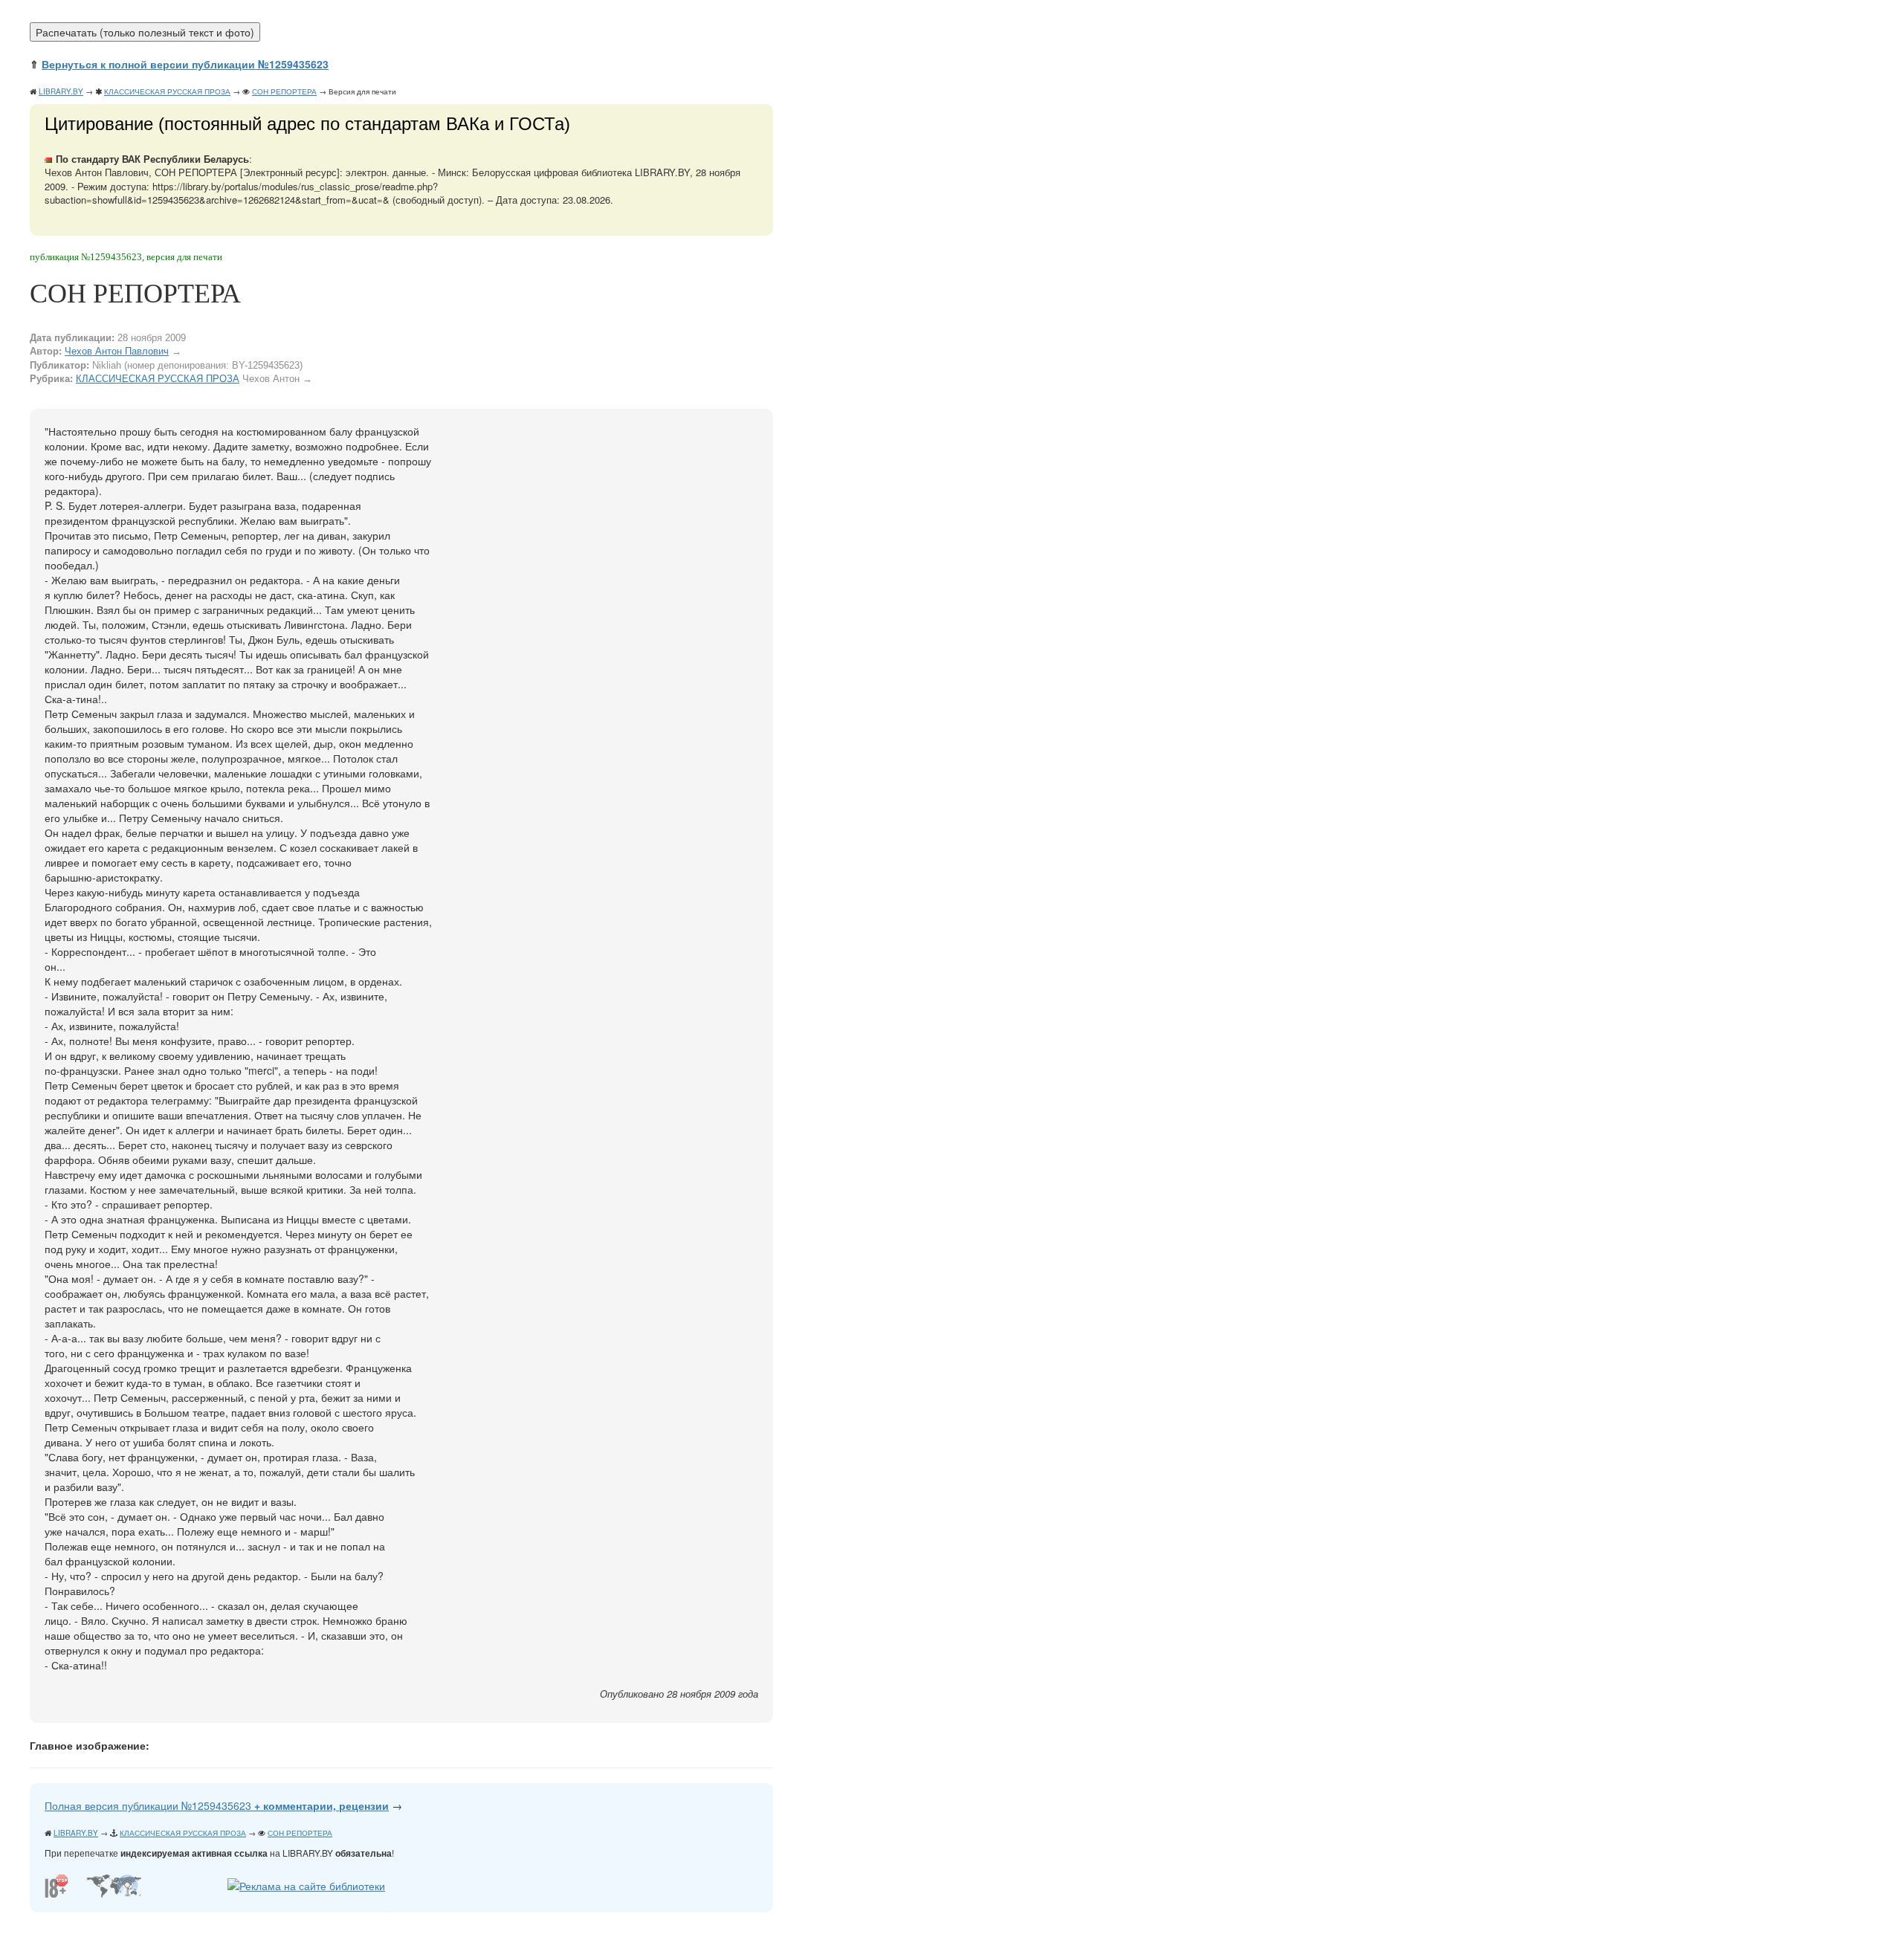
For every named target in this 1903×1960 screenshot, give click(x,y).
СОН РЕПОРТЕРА (284, 91)
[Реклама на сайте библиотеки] (306, 1884)
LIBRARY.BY (61, 91)
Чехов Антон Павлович (117, 351)
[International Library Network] (113, 1884)
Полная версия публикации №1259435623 (217, 1805)
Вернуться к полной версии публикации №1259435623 (185, 64)
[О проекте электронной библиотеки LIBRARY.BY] (60, 1884)
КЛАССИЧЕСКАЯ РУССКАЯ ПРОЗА (167, 91)
